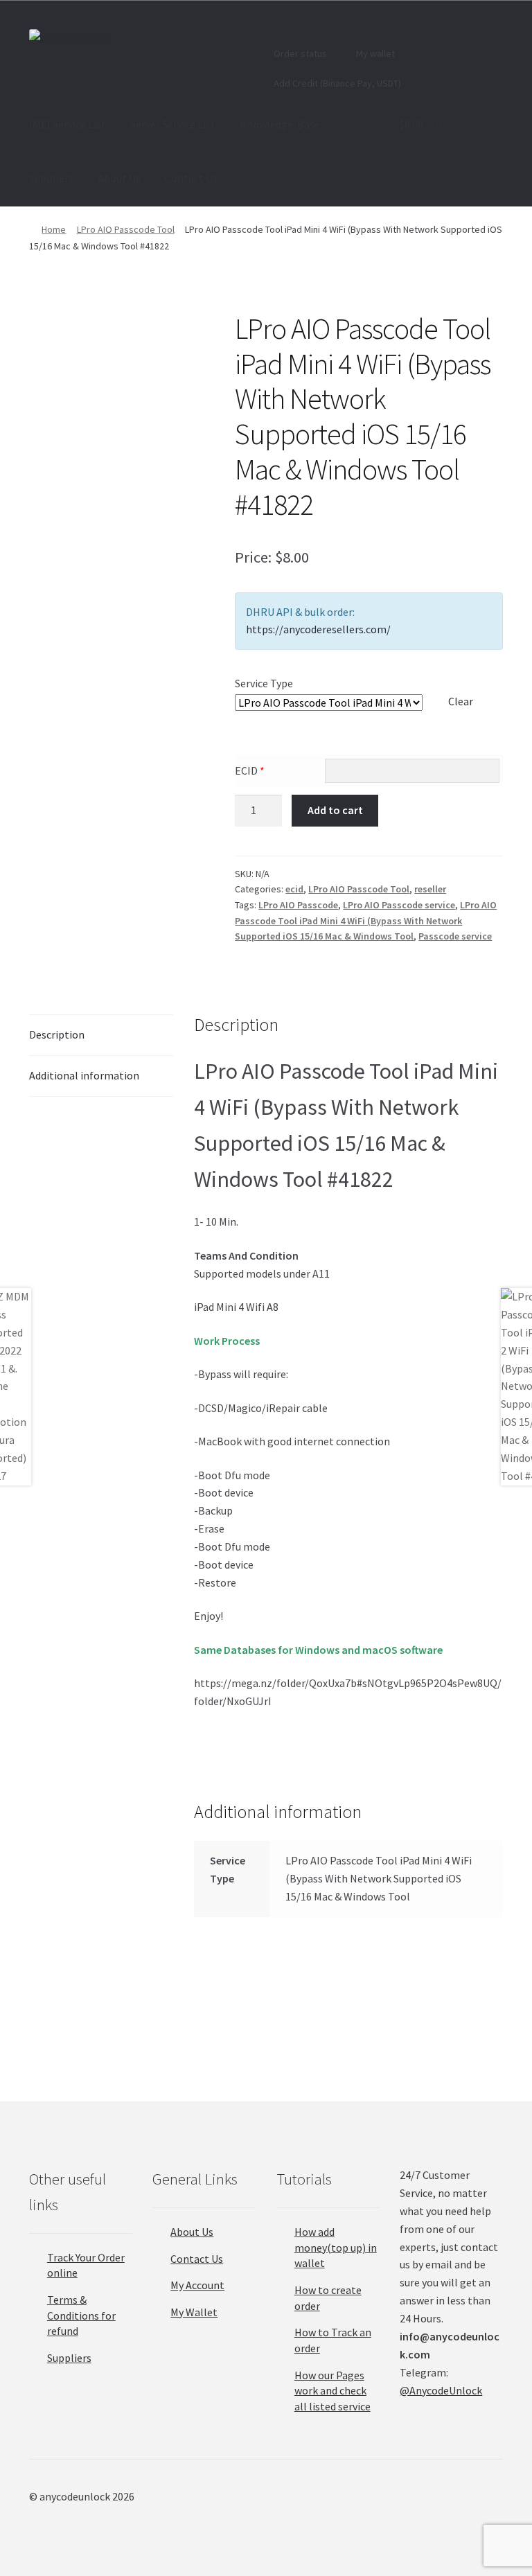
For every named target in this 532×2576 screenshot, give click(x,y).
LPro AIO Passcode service (399, 905)
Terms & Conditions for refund (81, 2315)
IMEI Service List (68, 124)
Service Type (264, 683)
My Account (197, 2285)
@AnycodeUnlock (441, 2390)
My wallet (374, 53)
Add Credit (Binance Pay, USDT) (336, 83)
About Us (119, 178)
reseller (430, 889)
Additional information (84, 1075)
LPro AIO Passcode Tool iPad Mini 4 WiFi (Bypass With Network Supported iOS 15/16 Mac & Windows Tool (366, 920)
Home (54, 229)
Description (57, 1034)
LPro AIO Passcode (298, 905)
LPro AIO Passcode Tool (126, 229)
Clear (461, 701)
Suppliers (51, 178)
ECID (250, 770)
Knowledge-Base (280, 124)
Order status (299, 53)
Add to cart (335, 810)
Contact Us (191, 178)
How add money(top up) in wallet (336, 2247)
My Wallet (194, 2312)
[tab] (101, 1035)
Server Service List (173, 124)
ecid (294, 889)
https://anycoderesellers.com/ (318, 629)
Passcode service (455, 936)
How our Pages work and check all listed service (332, 2391)
